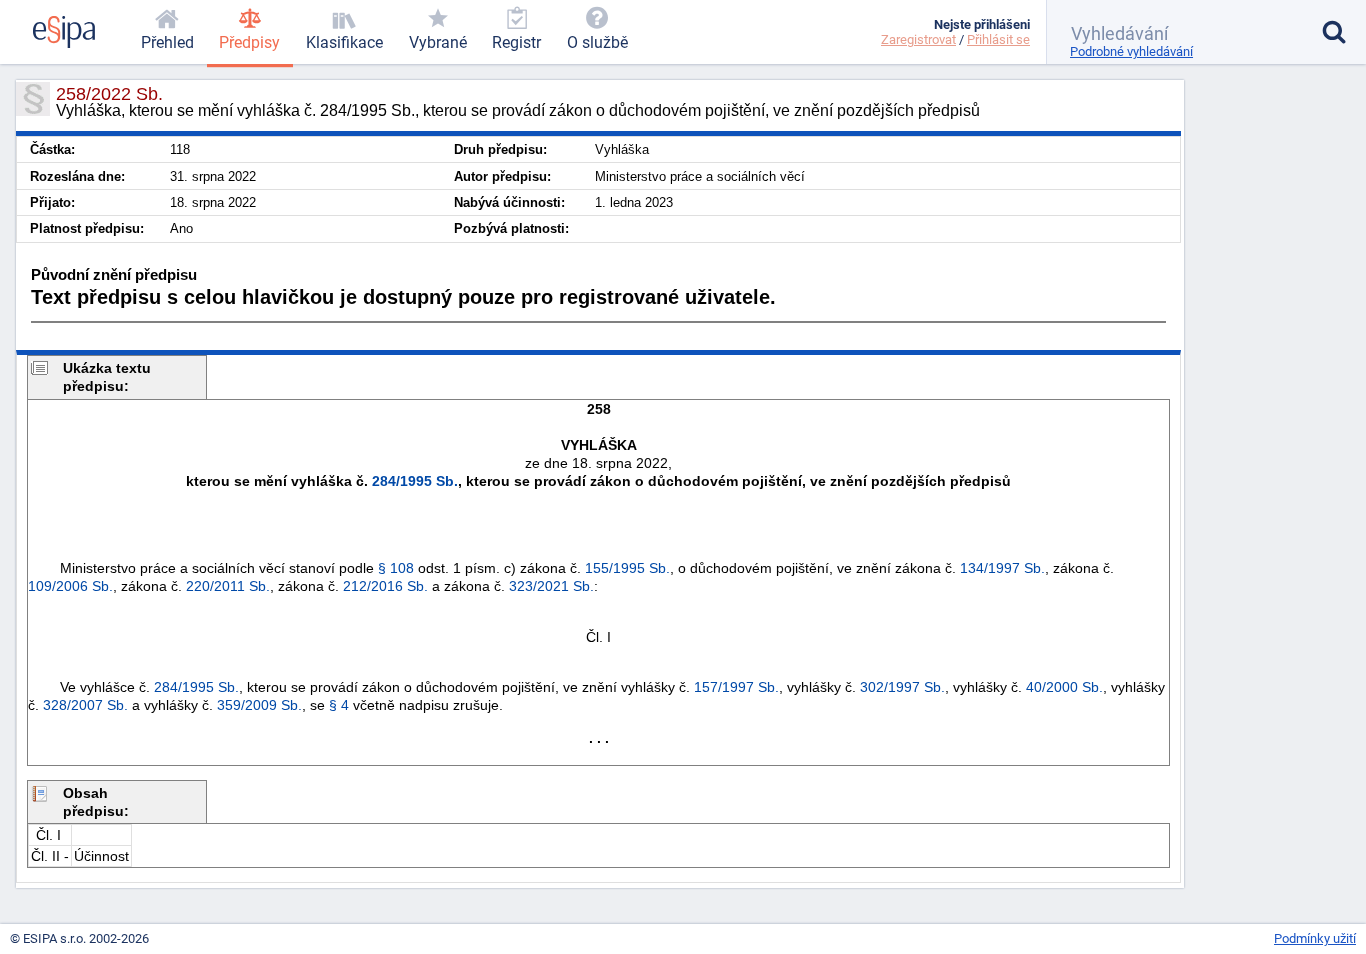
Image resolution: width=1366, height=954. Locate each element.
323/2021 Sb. (551, 586)
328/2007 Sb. (85, 705)
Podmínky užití (1315, 938)
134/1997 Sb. (1002, 568)
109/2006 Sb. (70, 586)
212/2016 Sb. (385, 586)
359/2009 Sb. (259, 705)
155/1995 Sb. (627, 568)
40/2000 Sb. (1064, 687)
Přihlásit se (998, 39)
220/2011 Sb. (228, 586)
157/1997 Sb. (736, 687)
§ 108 (396, 568)
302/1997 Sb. (902, 687)
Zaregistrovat (918, 39)
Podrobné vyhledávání (1131, 51)
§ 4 (339, 705)
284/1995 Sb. (415, 481)
